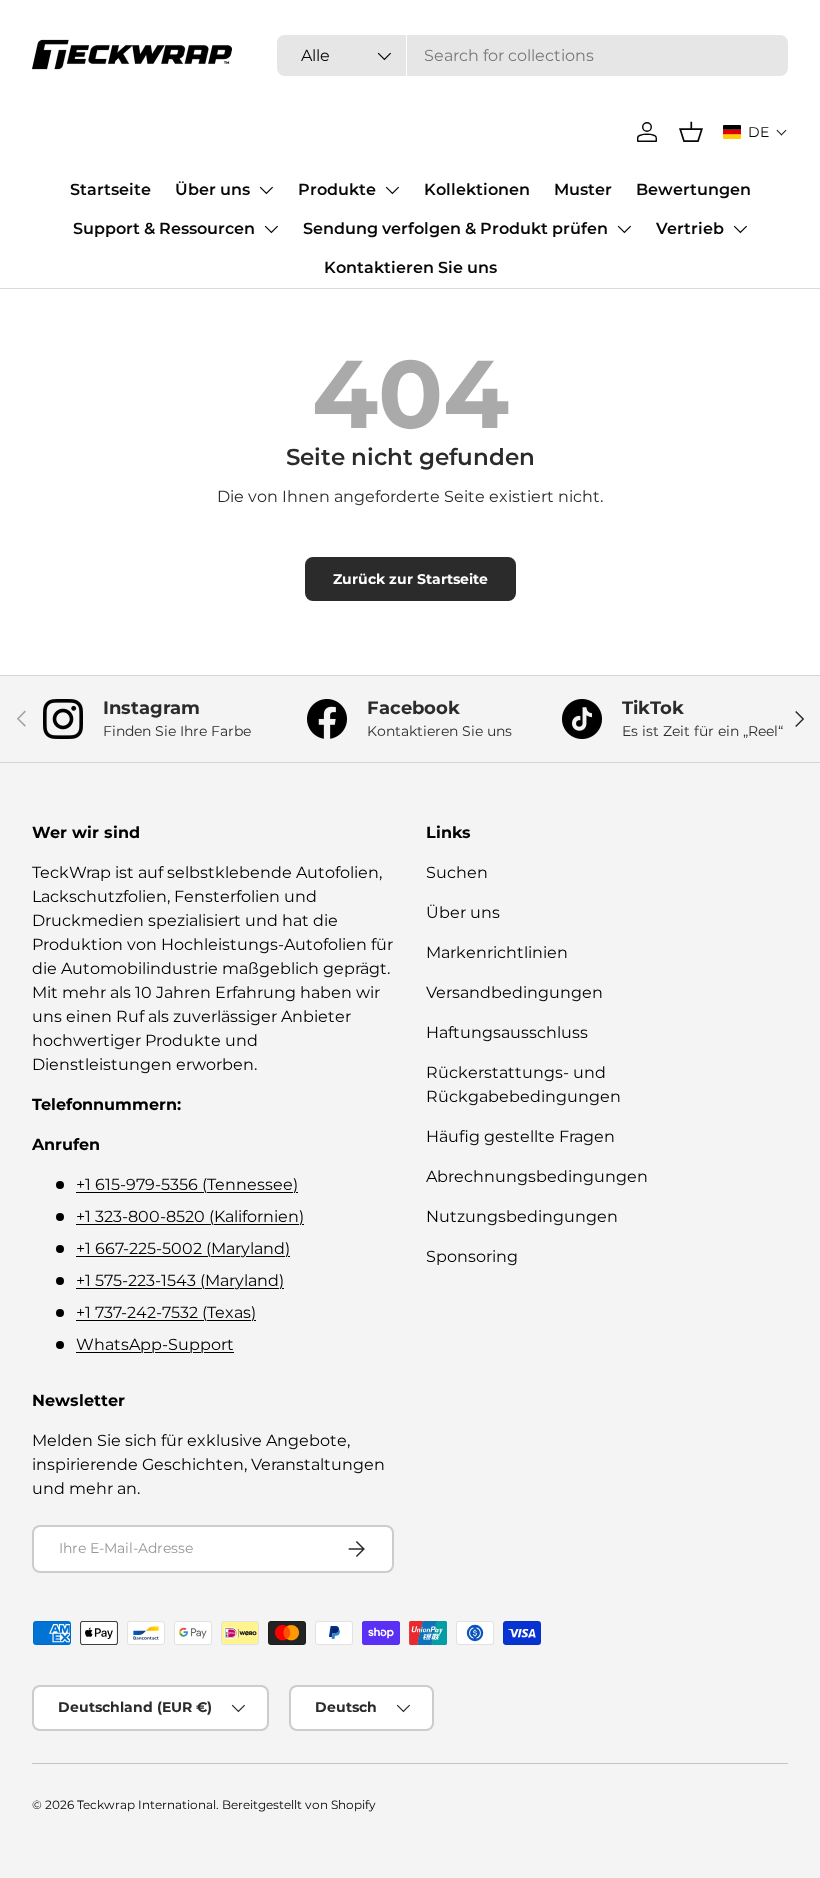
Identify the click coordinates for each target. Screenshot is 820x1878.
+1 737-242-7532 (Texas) (166, 1312)
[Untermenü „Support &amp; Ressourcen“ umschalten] (271, 229)
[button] (755, 132)
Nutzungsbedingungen (522, 1216)
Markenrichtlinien (497, 952)
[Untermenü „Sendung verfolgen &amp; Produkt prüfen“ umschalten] (624, 229)
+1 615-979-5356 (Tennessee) (187, 1184)
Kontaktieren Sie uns (410, 267)
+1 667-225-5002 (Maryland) (183, 1248)
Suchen (457, 872)
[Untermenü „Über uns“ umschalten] (266, 190)
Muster (583, 189)
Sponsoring (472, 1256)
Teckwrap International (146, 1804)
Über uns (212, 189)
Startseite (110, 189)
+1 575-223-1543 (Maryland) (180, 1280)
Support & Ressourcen (164, 228)
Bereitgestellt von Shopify (299, 1804)
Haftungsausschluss (507, 1032)
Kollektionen (477, 189)
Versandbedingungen (514, 992)
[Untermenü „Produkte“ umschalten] (392, 190)
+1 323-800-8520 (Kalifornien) (190, 1216)
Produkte (337, 189)
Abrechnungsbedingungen (537, 1176)
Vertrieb (690, 228)
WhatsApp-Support (155, 1344)
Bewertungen (693, 189)
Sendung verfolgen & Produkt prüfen (455, 228)
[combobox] (532, 55)
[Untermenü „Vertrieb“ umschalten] (740, 229)
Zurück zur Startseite (410, 579)
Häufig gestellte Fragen (520, 1136)
